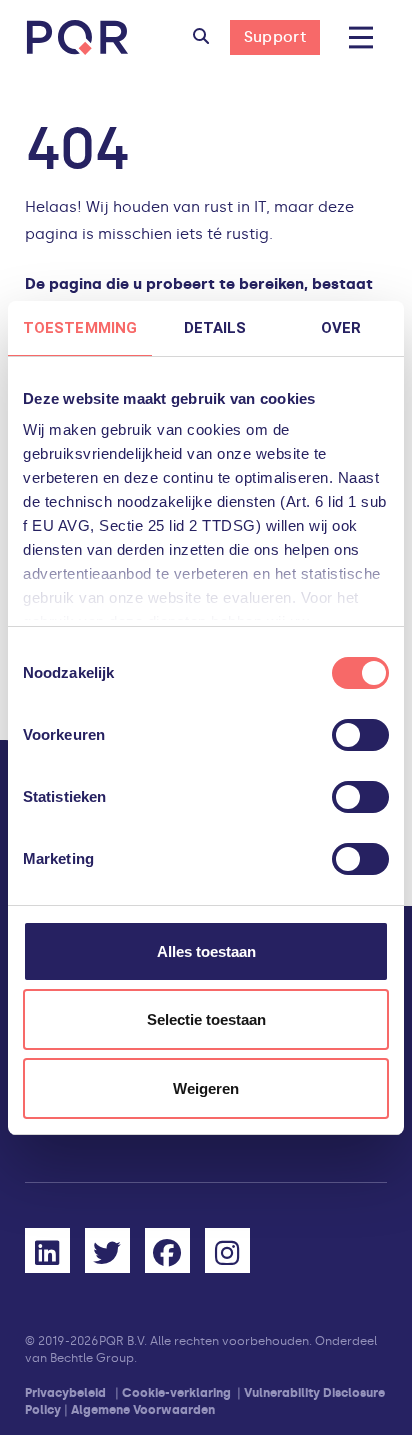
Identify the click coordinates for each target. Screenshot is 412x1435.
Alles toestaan (206, 951)
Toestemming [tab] (80, 328)
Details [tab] (215, 328)
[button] (201, 38)
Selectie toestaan (206, 1019)
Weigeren (206, 1088)
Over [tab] (341, 328)
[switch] (360, 735)
